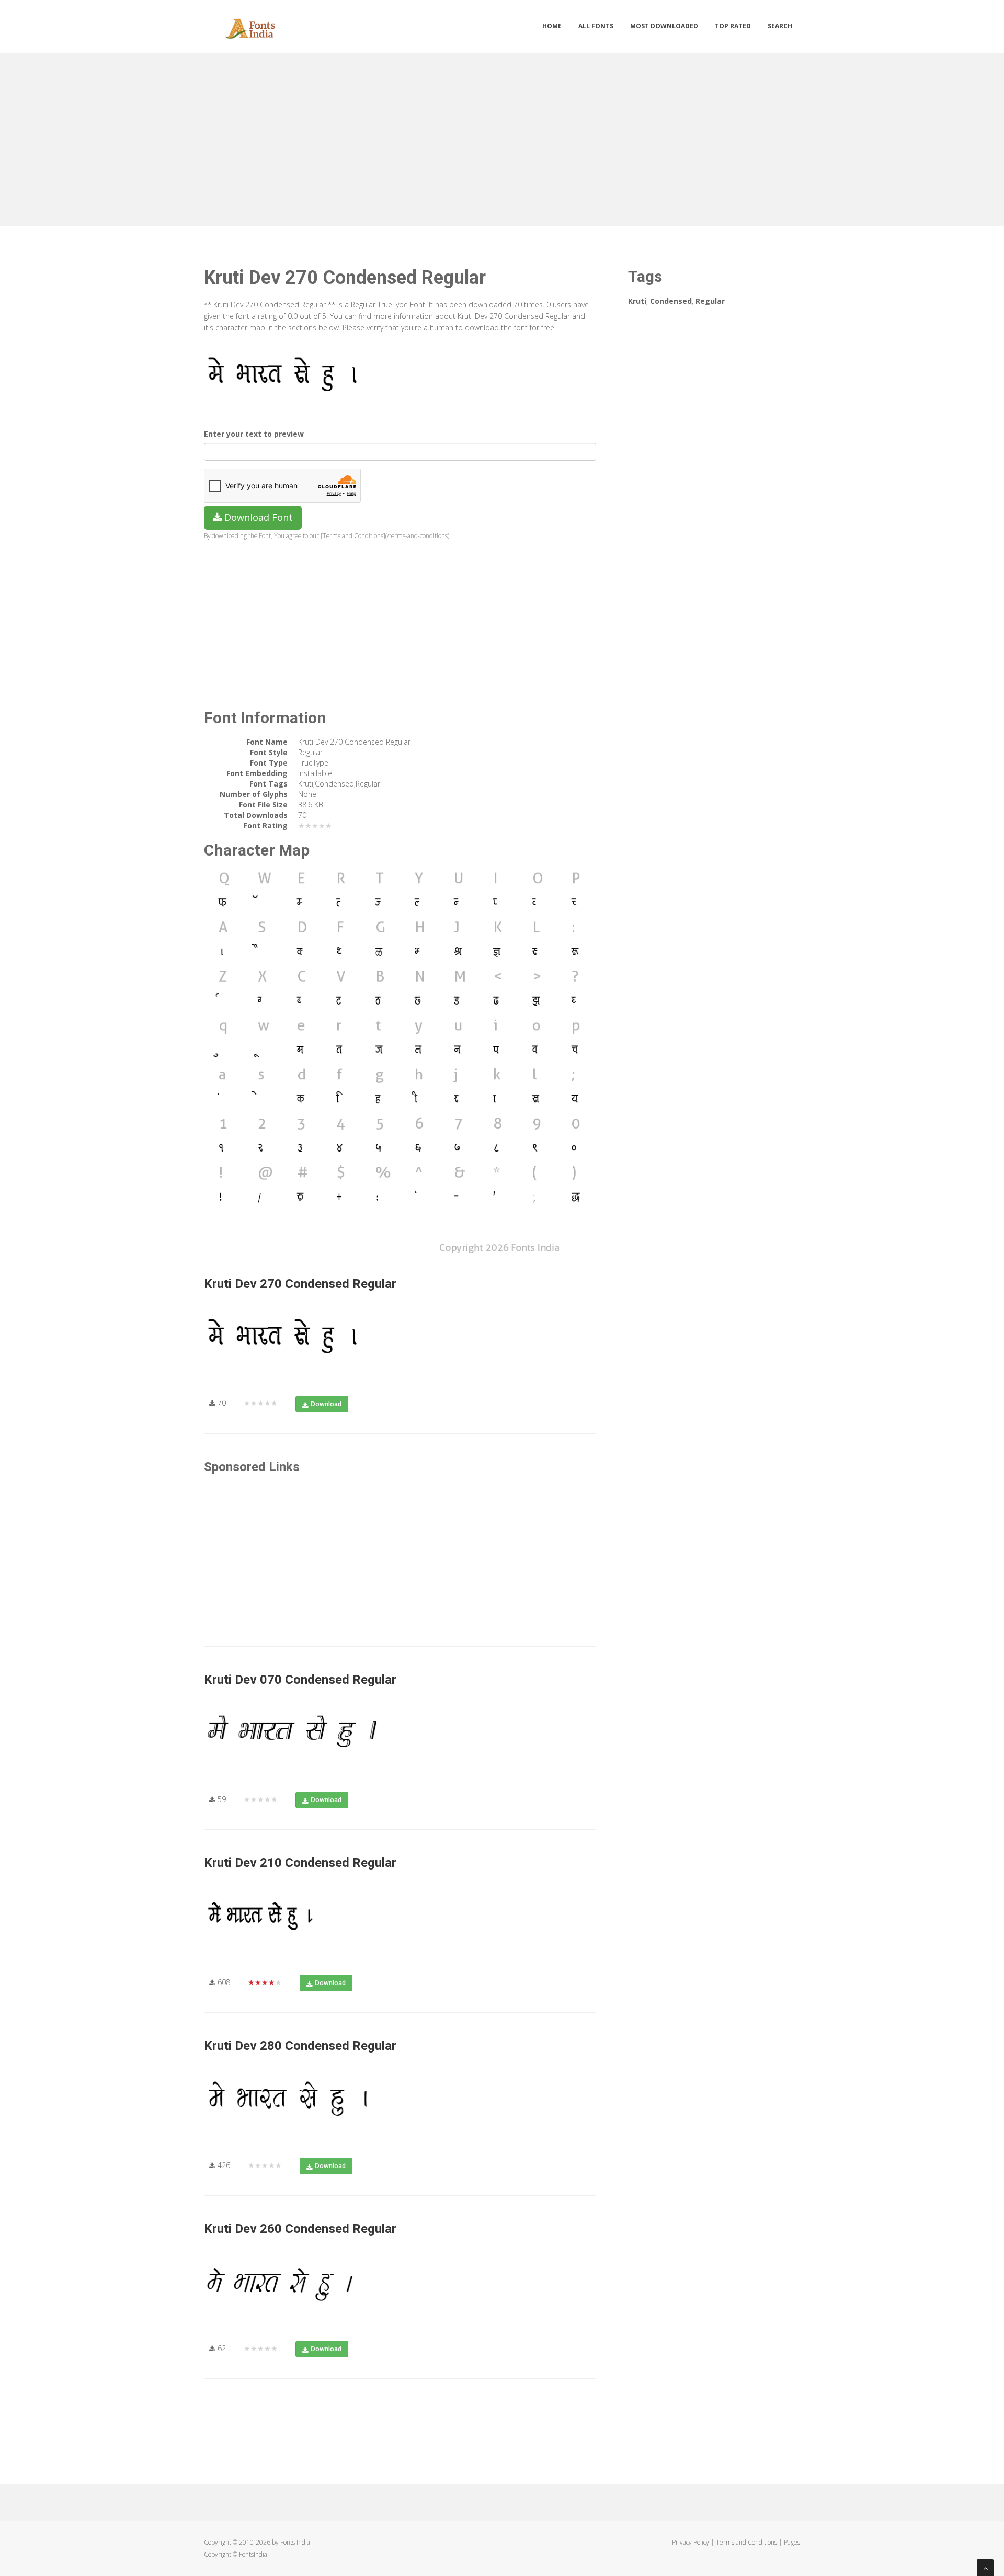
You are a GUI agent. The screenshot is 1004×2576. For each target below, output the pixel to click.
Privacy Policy (691, 2542)
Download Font (257, 517)
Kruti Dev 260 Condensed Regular (300, 2229)
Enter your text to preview (254, 434)
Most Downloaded (664, 26)
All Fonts (596, 26)
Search (780, 26)
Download (326, 1404)
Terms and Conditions (746, 2542)
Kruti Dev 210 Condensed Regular (300, 1863)
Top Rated (733, 26)
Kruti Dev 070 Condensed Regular (300, 1680)
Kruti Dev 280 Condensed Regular (300, 2046)
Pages (792, 2542)
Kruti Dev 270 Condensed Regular (300, 1284)
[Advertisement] (502, 137)
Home (552, 26)
